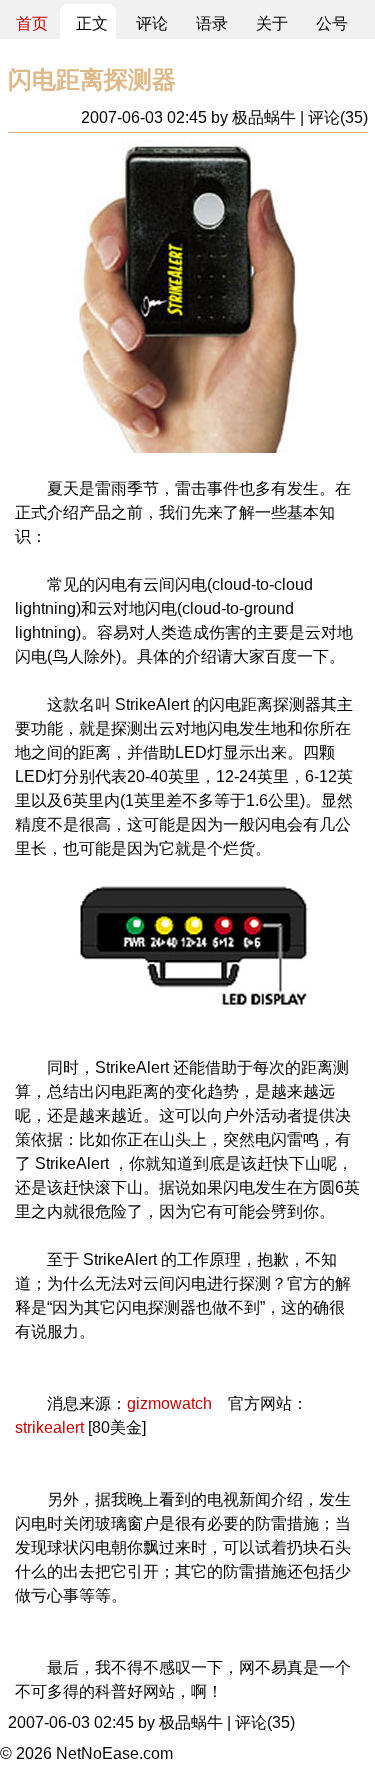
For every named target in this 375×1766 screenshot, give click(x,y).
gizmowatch (169, 1403)
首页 (32, 23)
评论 (152, 23)
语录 (212, 23)
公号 (332, 23)
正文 (92, 23)
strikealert (49, 1427)
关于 (272, 23)
